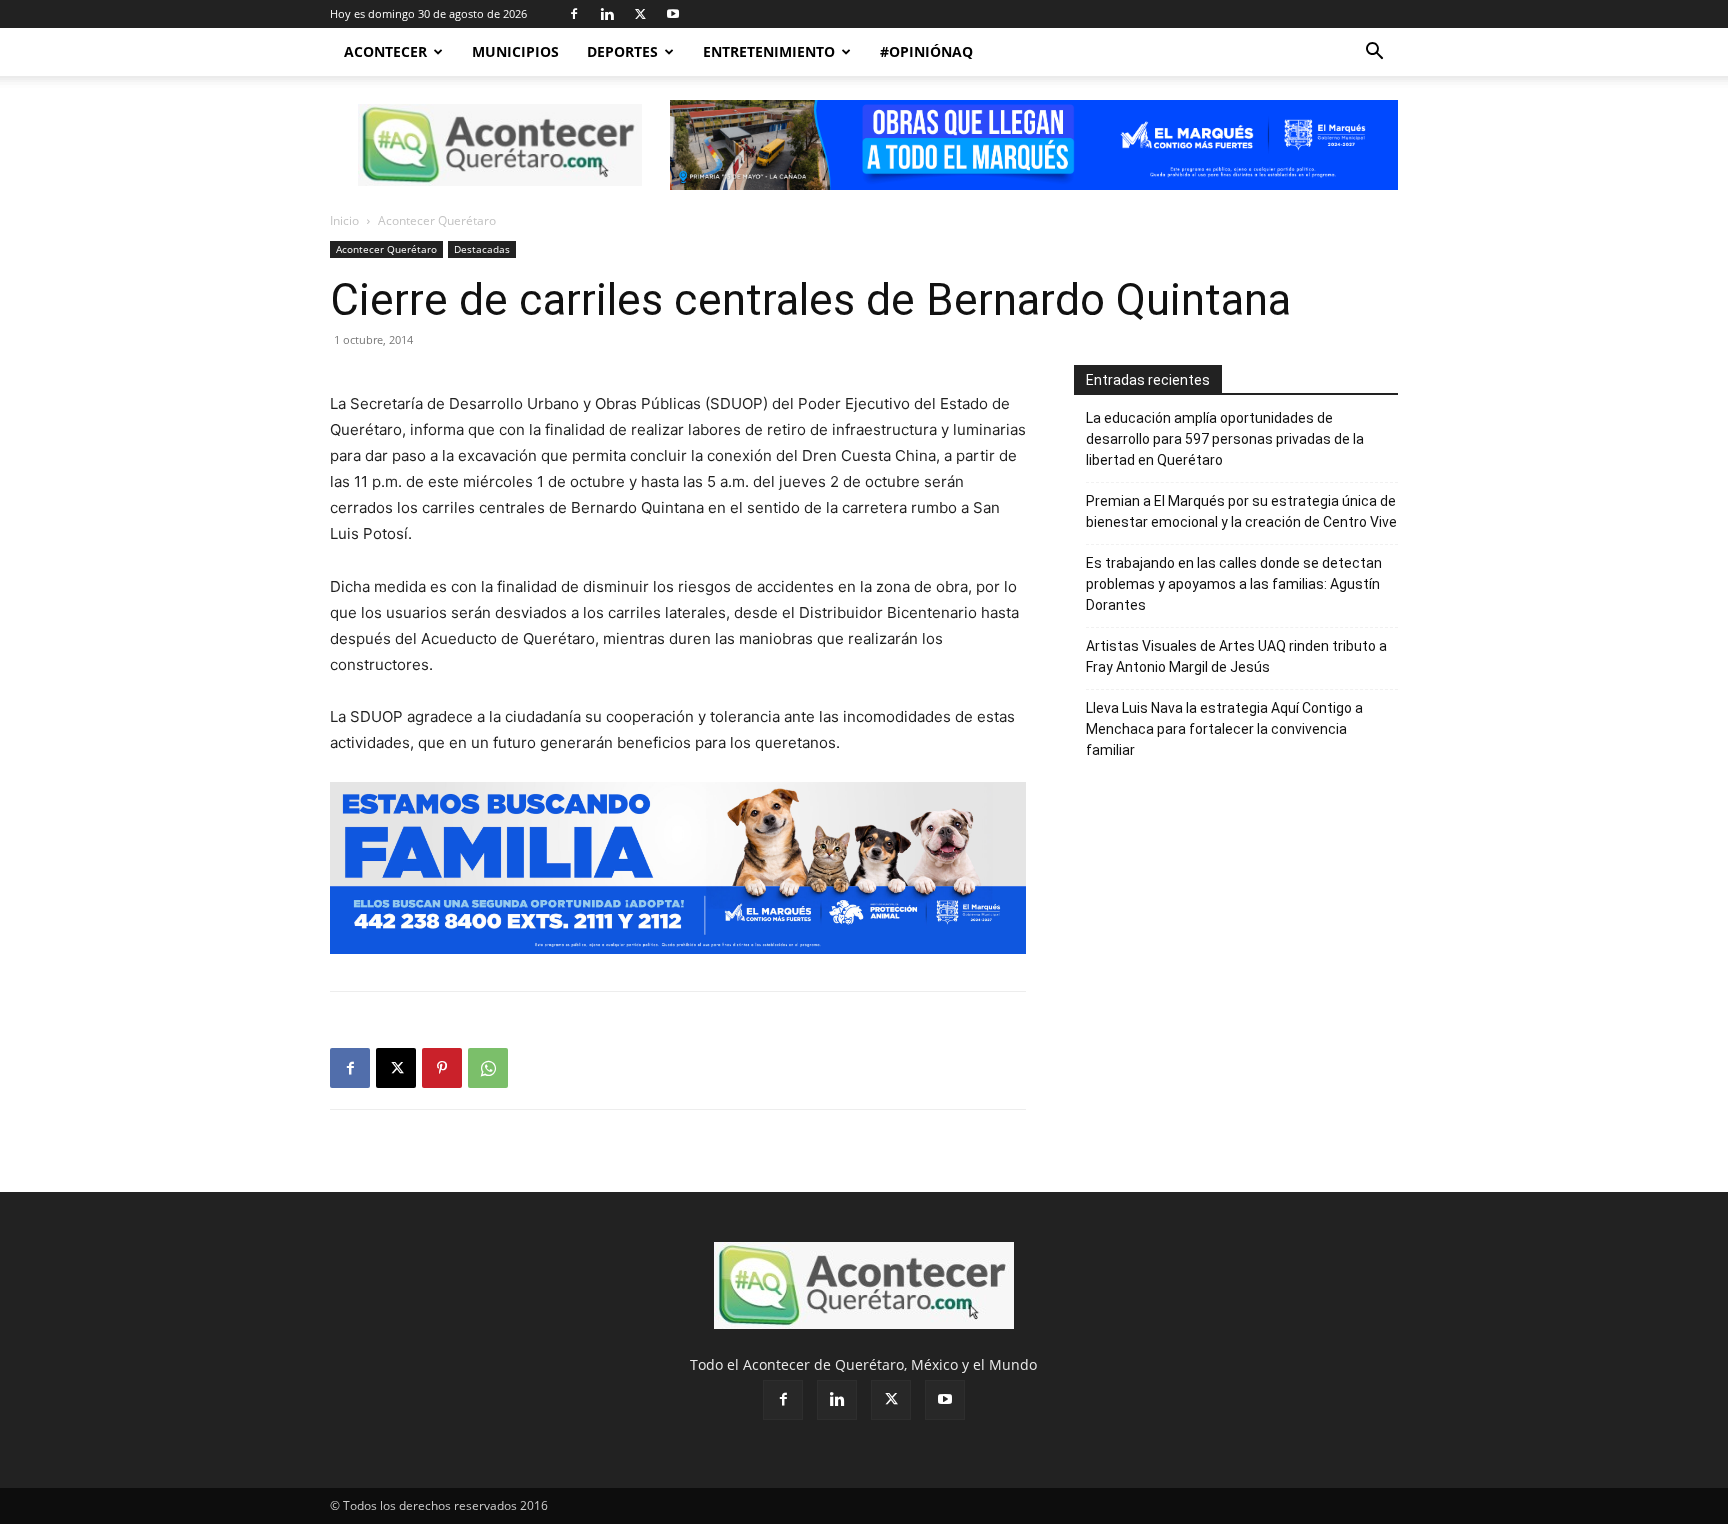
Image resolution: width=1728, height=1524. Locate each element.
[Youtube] (673, 14)
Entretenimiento (769, 51)
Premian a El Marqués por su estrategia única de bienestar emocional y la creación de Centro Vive (1241, 511)
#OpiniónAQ (926, 51)
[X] (640, 14)
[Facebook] (574, 14)
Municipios (515, 51)
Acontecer (385, 51)
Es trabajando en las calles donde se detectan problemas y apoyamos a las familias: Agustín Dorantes (1234, 584)
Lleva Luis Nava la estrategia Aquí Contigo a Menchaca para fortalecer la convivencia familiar (1224, 729)
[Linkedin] (607, 14)
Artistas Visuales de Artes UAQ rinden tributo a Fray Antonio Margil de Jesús (1236, 656)
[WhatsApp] (488, 1068)
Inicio (344, 220)
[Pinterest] (442, 1068)
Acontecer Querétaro (386, 249)
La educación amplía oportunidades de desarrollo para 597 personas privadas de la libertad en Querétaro (1225, 439)
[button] (1374, 53)
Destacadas (482, 249)
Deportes (622, 51)
